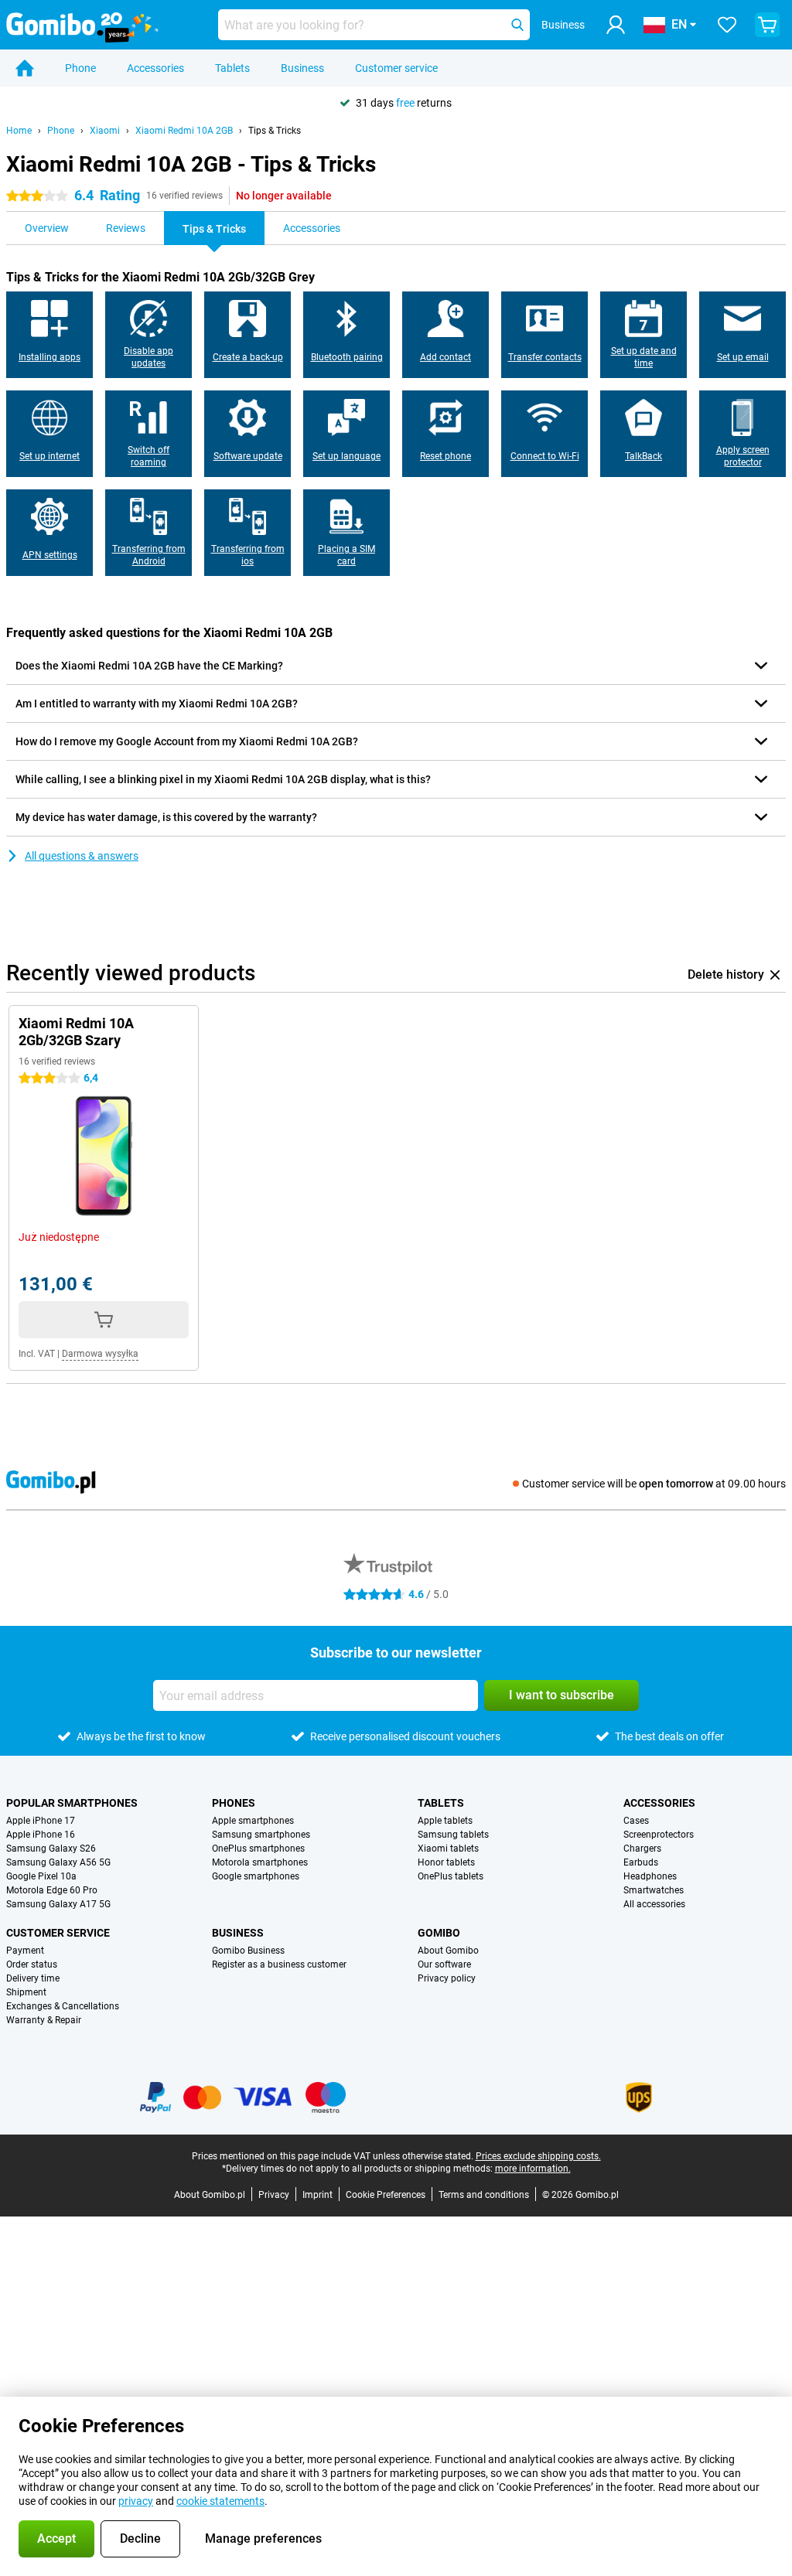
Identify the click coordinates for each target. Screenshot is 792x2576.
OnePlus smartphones (258, 1849)
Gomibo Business (248, 1951)
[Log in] (616, 25)
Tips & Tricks (275, 131)
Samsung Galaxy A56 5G (58, 1862)
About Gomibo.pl (210, 2195)
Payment (25, 1951)
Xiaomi (105, 131)
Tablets (232, 68)
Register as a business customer (279, 1964)
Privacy (274, 2195)
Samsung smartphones (261, 1835)
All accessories (654, 1904)
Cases (636, 1821)
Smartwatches (654, 1890)
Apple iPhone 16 (41, 1835)
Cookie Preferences (386, 2195)
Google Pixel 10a (41, 1876)
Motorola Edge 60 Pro (52, 1890)
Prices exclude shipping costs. (538, 2156)
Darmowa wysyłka (100, 1354)
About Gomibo (448, 1951)
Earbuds (641, 1862)
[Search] (517, 25)
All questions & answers (82, 856)
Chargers (642, 1849)
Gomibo (439, 1933)
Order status (32, 1964)
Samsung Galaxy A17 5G (58, 1904)
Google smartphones (256, 1876)
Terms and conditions (484, 2195)
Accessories (155, 68)
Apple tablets (445, 1821)
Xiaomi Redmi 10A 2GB (184, 131)
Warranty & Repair (44, 2020)
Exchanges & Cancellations (63, 2006)
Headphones (650, 1876)
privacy (136, 2501)
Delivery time (33, 1978)
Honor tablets (446, 1862)
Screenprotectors (659, 1835)
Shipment (26, 1992)
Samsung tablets (453, 1835)
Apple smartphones (253, 1821)
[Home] (25, 68)
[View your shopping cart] (767, 25)
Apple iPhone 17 (41, 1821)
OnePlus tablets (451, 1876)
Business (302, 68)
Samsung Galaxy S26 (51, 1849)
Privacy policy (447, 1978)
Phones (234, 1803)
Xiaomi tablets (448, 1849)
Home (19, 131)
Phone (80, 68)
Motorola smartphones (260, 1862)
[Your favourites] (727, 25)
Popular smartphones (72, 1803)
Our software (444, 1964)
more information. (533, 2169)
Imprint (317, 2195)
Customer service (396, 68)
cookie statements (220, 2501)
